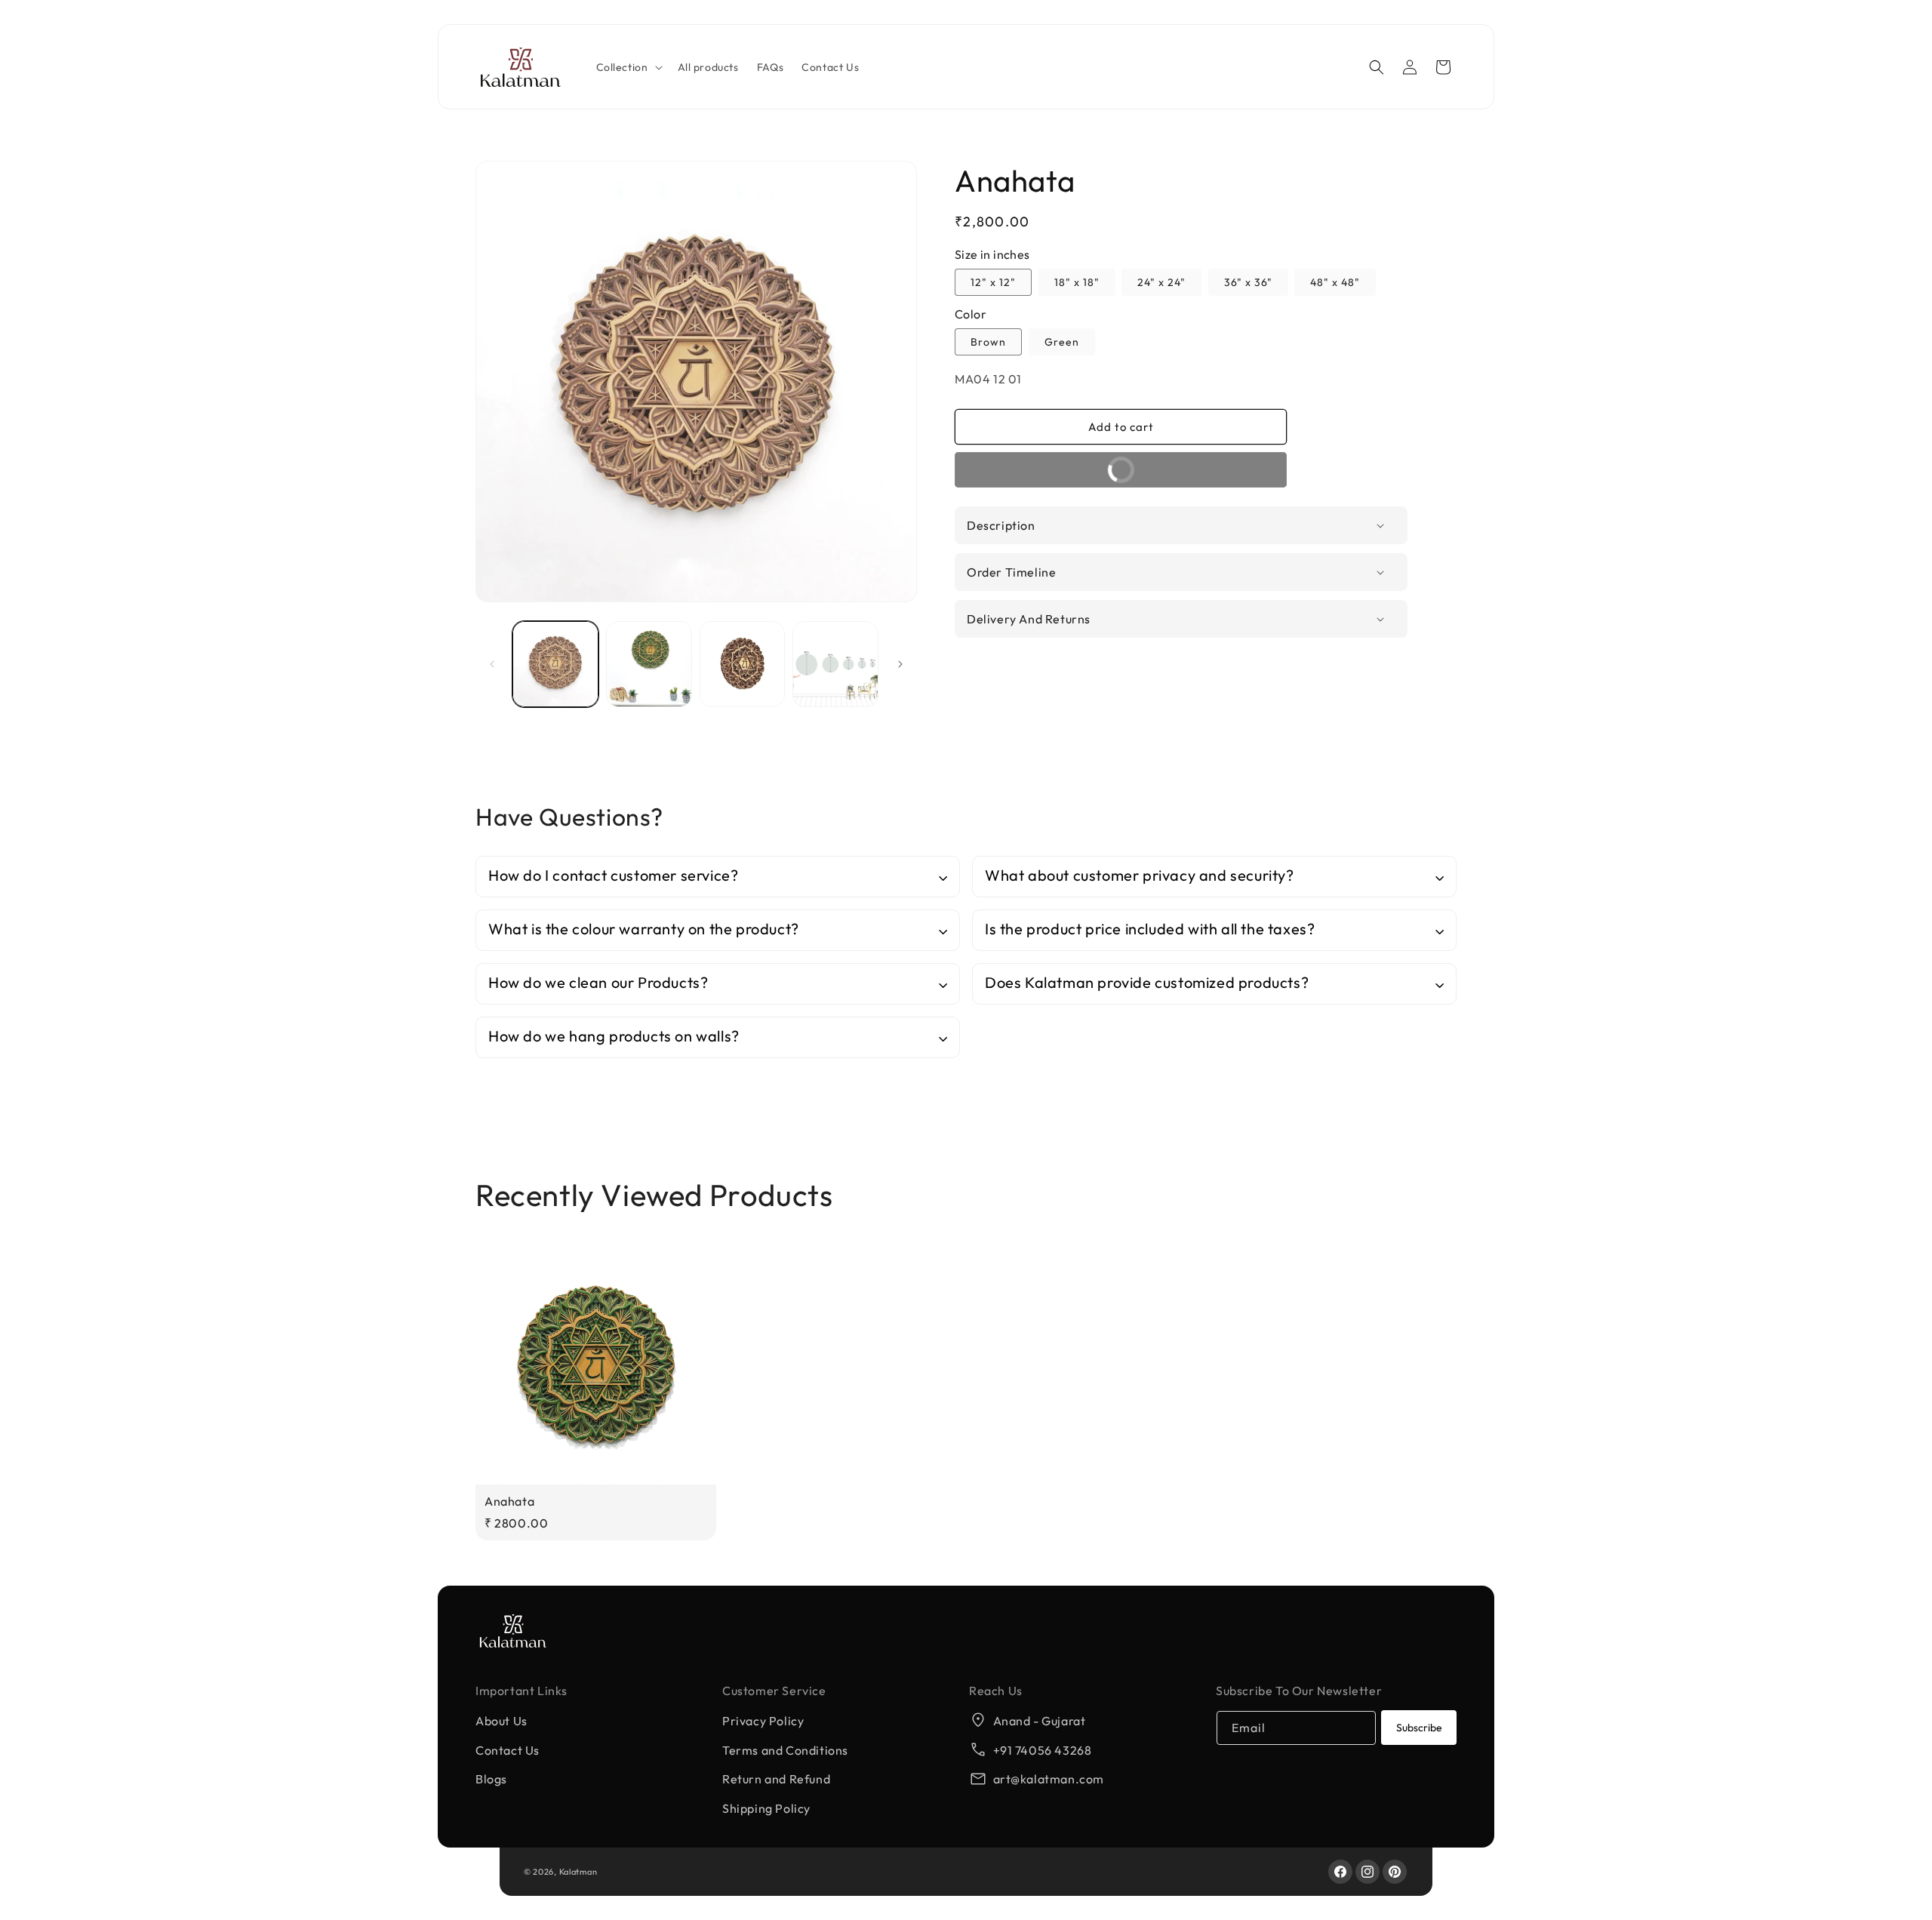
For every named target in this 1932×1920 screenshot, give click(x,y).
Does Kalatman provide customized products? (1147, 982)
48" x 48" (1335, 282)
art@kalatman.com (1049, 1779)
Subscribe (1419, 1728)
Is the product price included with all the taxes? (1150, 929)
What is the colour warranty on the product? (644, 929)
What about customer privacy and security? (1140, 875)
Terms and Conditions (785, 1750)
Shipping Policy (766, 1808)
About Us (501, 1721)
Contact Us (508, 1750)
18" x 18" (1077, 282)
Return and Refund (776, 1779)
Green (1062, 342)
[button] (628, 67)
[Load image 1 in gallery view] (555, 664)
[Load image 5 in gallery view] (835, 664)
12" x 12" (993, 282)
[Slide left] (492, 664)
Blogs (491, 1779)
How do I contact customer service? (613, 875)
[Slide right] (900, 664)
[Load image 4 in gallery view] (743, 664)
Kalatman (578, 1872)
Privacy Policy (763, 1721)
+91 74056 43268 (1043, 1750)
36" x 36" (1248, 282)
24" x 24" (1161, 282)
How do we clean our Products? (598, 982)
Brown (988, 342)
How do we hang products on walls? (614, 1036)
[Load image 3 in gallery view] (649, 664)
